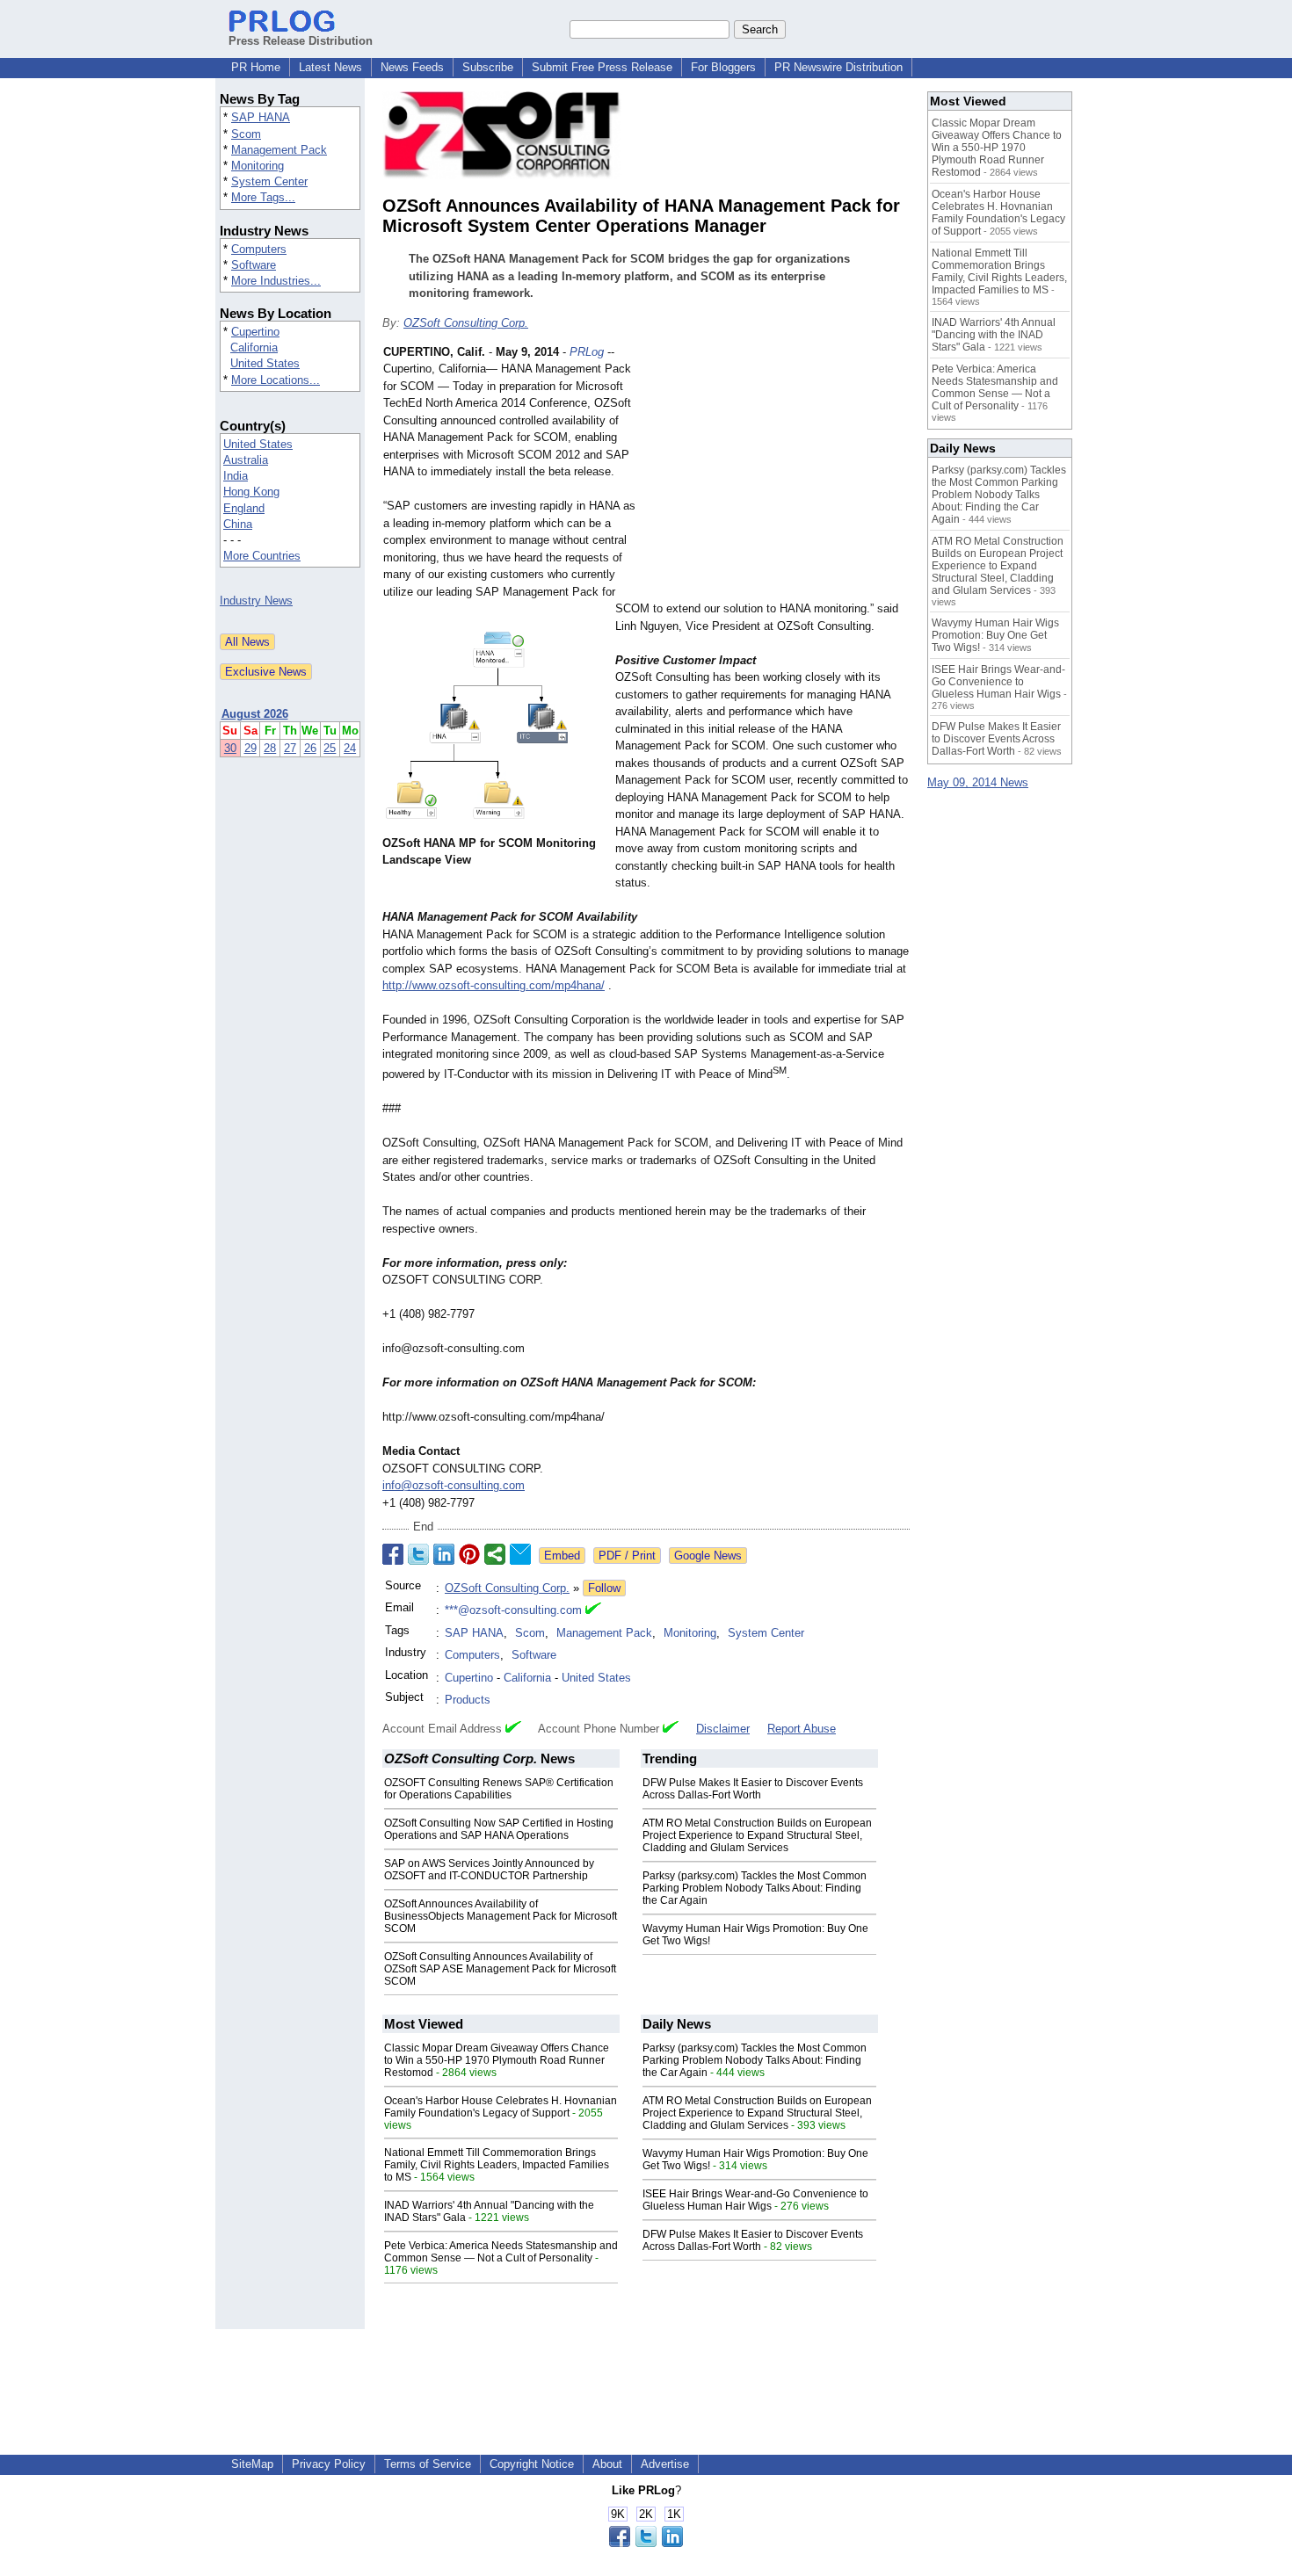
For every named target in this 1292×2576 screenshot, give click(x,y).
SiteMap (252, 2464)
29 (250, 748)
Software (254, 265)
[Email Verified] (593, 1610)
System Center (269, 181)
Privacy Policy (329, 2464)
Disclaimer (723, 1729)
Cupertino (255, 332)
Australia (246, 460)
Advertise (665, 2464)
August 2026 (255, 714)
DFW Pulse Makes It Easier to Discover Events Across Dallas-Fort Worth (753, 1789)
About (607, 2464)
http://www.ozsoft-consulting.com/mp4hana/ (494, 985)
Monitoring (258, 166)
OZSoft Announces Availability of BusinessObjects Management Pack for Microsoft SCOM (501, 1916)
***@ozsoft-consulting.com (513, 1610)
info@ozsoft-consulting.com (454, 1485)
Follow (604, 1588)
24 (350, 748)
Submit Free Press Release (602, 67)
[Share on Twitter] (418, 1554)
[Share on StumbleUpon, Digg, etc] (495, 1554)
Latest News (330, 67)
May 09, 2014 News (978, 782)
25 (330, 748)
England (244, 508)
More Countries (262, 556)
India (236, 476)
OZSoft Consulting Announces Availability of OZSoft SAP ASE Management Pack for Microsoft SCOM (500, 1969)
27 (290, 748)
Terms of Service (428, 2464)
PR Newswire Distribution (838, 67)
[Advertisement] (778, 473)
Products (468, 1700)
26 (310, 748)
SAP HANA (261, 117)
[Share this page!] (646, 2543)
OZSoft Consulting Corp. (466, 323)
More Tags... (263, 197)
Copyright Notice (532, 2464)
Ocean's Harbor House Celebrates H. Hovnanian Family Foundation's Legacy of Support (501, 2107)
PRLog (587, 352)
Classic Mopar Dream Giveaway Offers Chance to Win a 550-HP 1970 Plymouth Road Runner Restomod (497, 2060)
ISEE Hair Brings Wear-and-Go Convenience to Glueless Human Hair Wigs (755, 2200)
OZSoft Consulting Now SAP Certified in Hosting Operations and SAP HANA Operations (499, 1829)
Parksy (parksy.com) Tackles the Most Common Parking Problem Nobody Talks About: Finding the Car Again (755, 1888)
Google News (708, 1556)
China (238, 524)
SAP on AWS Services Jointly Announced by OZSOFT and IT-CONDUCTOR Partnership (489, 1870)
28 (270, 748)
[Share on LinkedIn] (444, 1554)
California (254, 347)
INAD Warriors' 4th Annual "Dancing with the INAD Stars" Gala (994, 335)
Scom (246, 134)
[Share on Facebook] (393, 1554)
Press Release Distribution (301, 41)
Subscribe (488, 67)
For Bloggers (723, 67)
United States (265, 363)
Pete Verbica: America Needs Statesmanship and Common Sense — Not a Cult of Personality (501, 2252)
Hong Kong (251, 492)
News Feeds (412, 67)
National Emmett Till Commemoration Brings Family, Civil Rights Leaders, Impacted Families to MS (497, 2165)
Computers (259, 249)
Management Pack (279, 150)
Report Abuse (802, 1729)
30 (230, 748)
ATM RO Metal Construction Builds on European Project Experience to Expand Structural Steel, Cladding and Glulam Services (757, 1835)
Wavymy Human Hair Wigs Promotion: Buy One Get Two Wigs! (995, 635)
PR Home (256, 67)
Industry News (256, 601)
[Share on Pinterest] (469, 1554)
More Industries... (276, 281)
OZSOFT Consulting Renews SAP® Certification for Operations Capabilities (499, 1789)
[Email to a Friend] (520, 1554)
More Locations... (276, 380)
